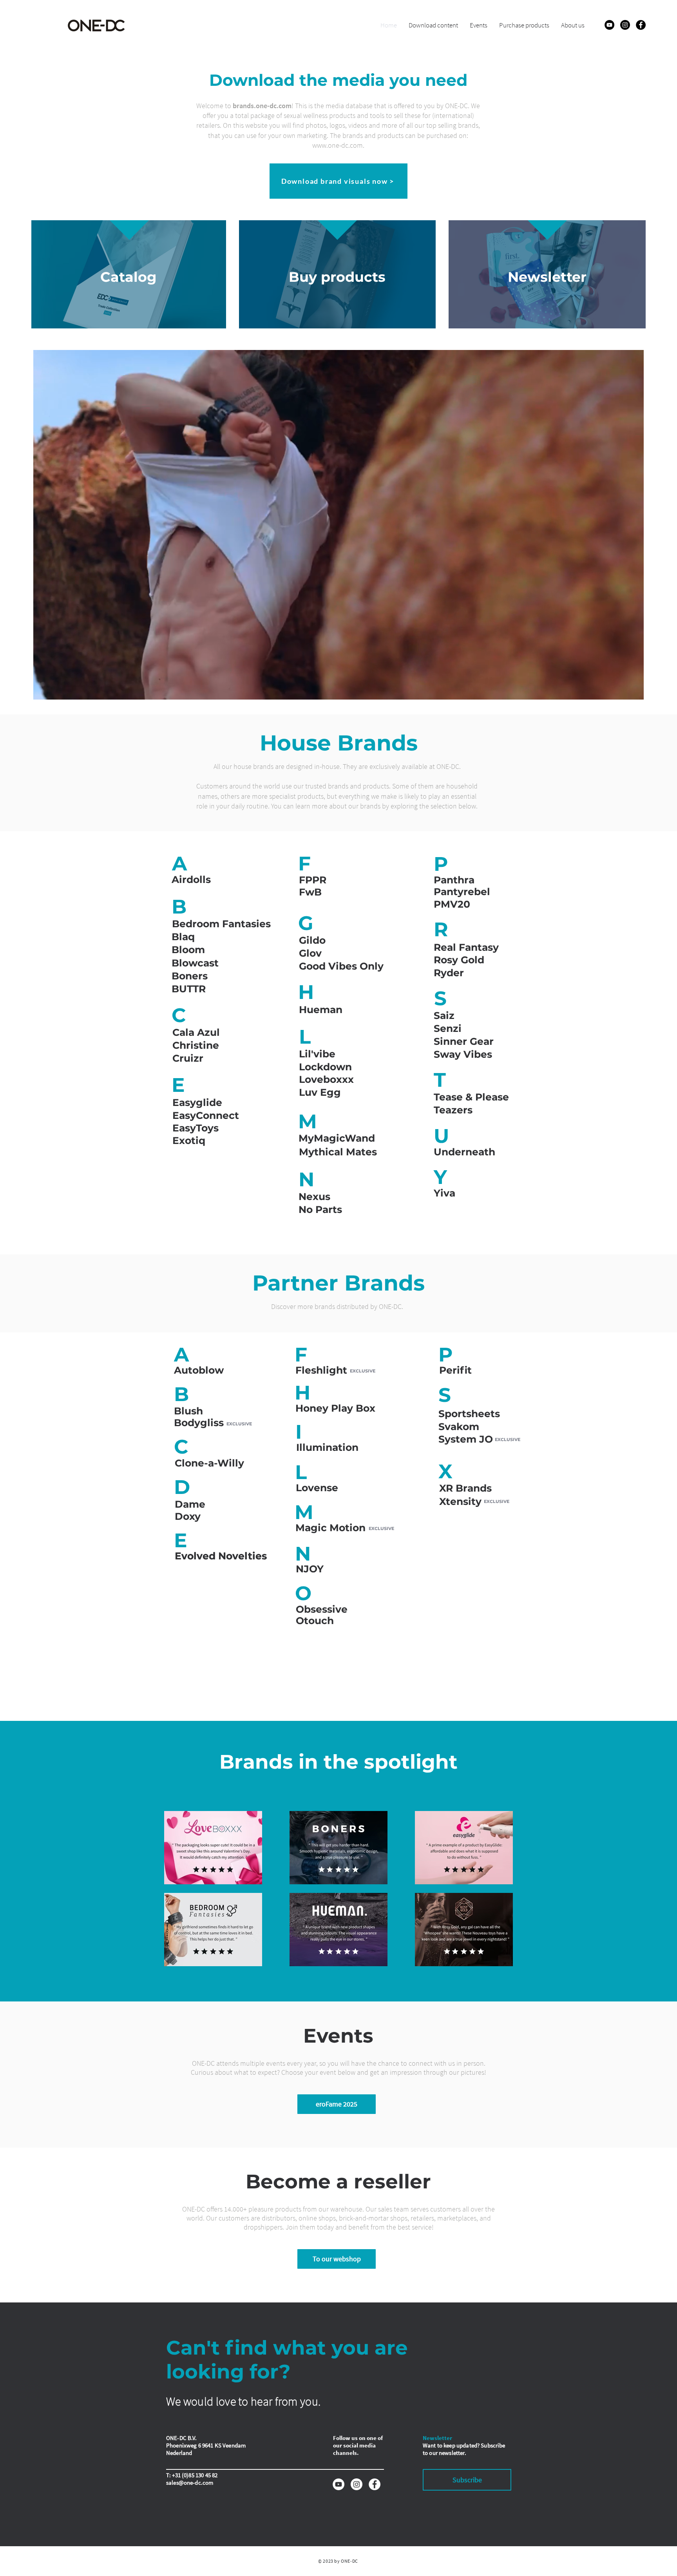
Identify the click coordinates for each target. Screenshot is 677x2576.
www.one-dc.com (338, 145)
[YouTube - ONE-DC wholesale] (338, 2484)
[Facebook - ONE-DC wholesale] (375, 2484)
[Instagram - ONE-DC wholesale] (357, 2484)
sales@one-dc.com (190, 2483)
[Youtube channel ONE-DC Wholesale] (609, 25)
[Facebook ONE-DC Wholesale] (641, 25)
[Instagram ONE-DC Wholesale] (625, 25)
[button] (199, 880)
